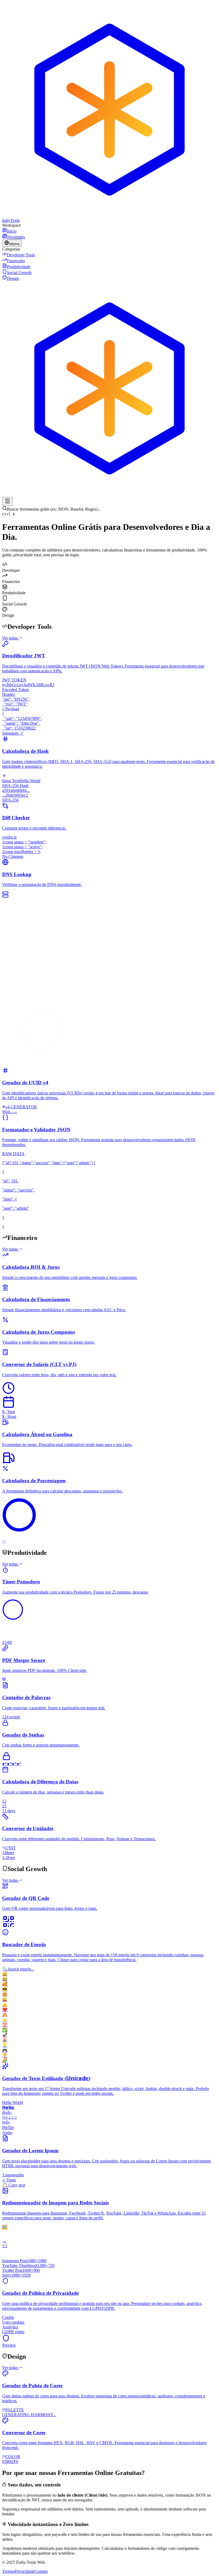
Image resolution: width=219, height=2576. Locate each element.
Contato (41, 2571)
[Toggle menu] (7, 501)
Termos (8, 2571)
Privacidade (25, 2571)
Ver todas (10, 638)
